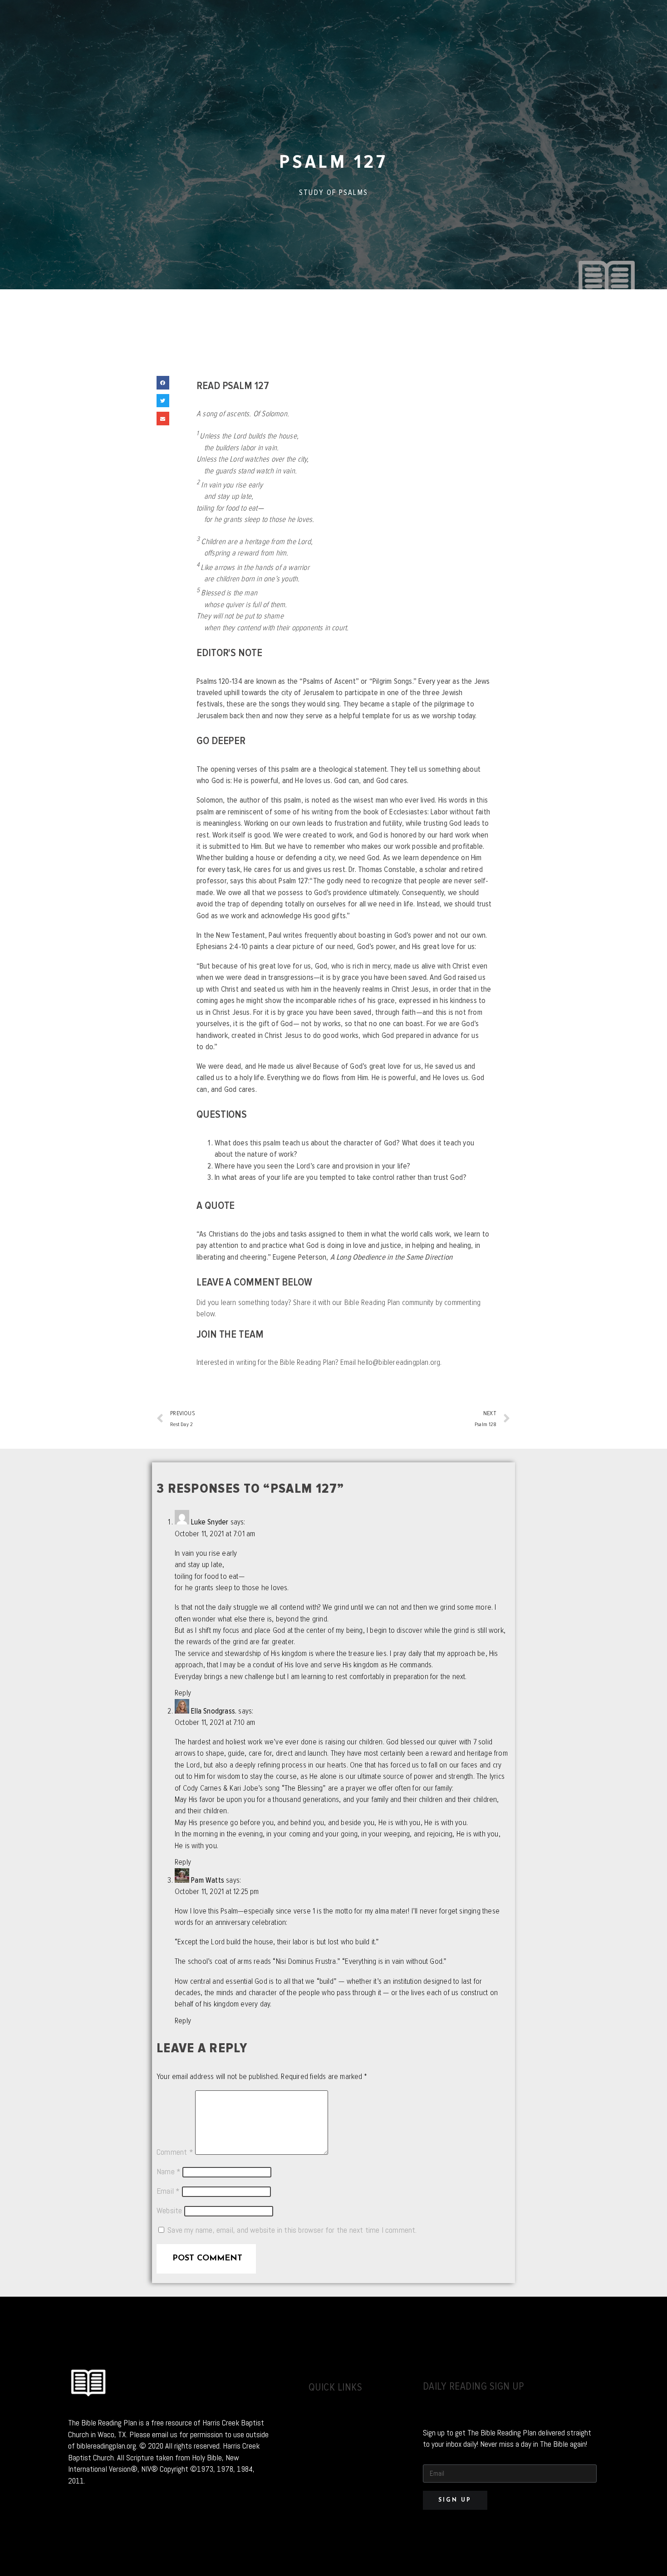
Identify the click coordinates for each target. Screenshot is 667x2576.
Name (169, 2172)
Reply (183, 1693)
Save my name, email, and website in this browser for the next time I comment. (292, 2230)
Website (169, 2211)
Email (168, 2191)
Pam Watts (208, 1880)
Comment (175, 2152)
